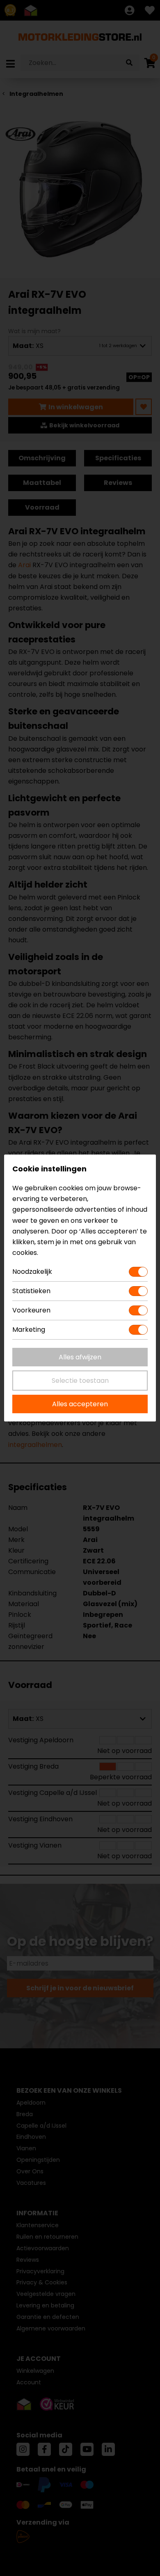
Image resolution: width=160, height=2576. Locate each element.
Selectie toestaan (80, 1381)
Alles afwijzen (80, 1357)
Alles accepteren (80, 1404)
